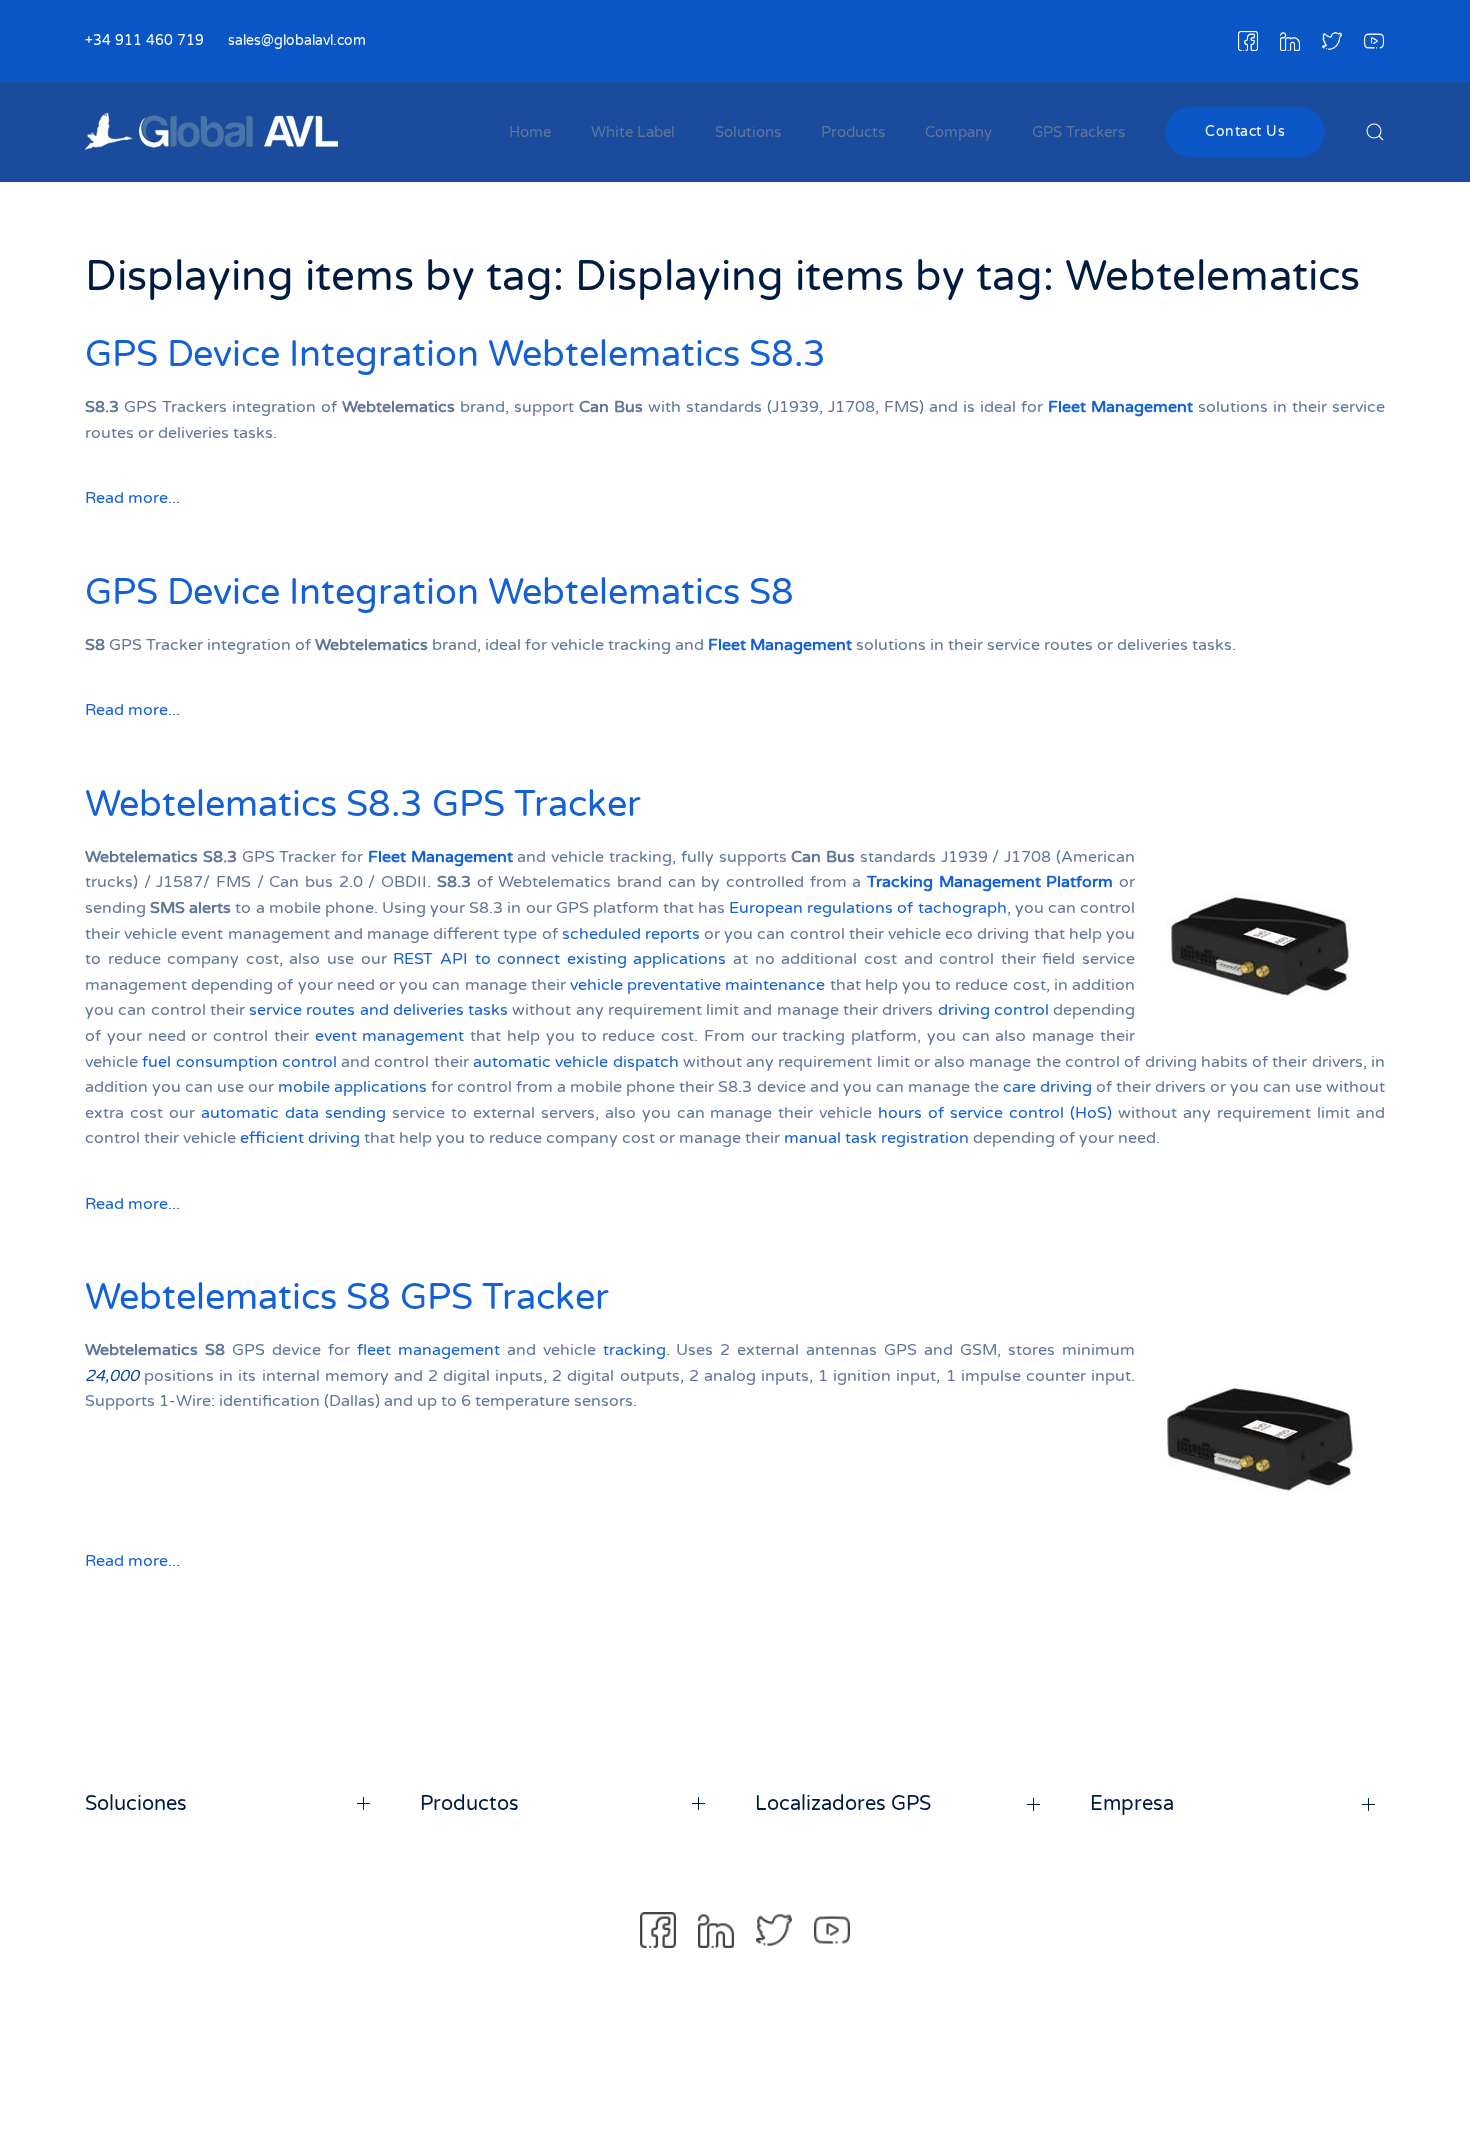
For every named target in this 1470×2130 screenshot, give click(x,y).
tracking (634, 1350)
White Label (633, 132)
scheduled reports (631, 934)
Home (530, 132)
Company (958, 132)
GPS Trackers (1078, 132)
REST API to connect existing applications (559, 959)
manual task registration (876, 1138)
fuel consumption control (239, 1062)
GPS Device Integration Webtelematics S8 (439, 592)
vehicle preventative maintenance (697, 985)
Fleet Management (1120, 407)
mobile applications (352, 1087)
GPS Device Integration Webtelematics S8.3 (455, 354)
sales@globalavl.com (297, 40)
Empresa (1132, 1804)
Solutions (748, 132)
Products (853, 132)
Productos (469, 1804)
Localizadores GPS (843, 1804)
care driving (1047, 1087)
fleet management (428, 1350)
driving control (993, 1010)
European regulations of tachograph (867, 908)
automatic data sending (293, 1113)
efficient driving (300, 1138)
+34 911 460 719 (144, 40)
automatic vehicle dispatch (576, 1062)
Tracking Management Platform (990, 882)
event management (390, 1036)
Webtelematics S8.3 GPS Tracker (363, 804)
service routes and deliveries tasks (378, 1010)
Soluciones (136, 1804)
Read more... (132, 498)
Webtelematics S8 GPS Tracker (347, 1297)
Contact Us (1245, 131)
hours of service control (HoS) (995, 1113)
